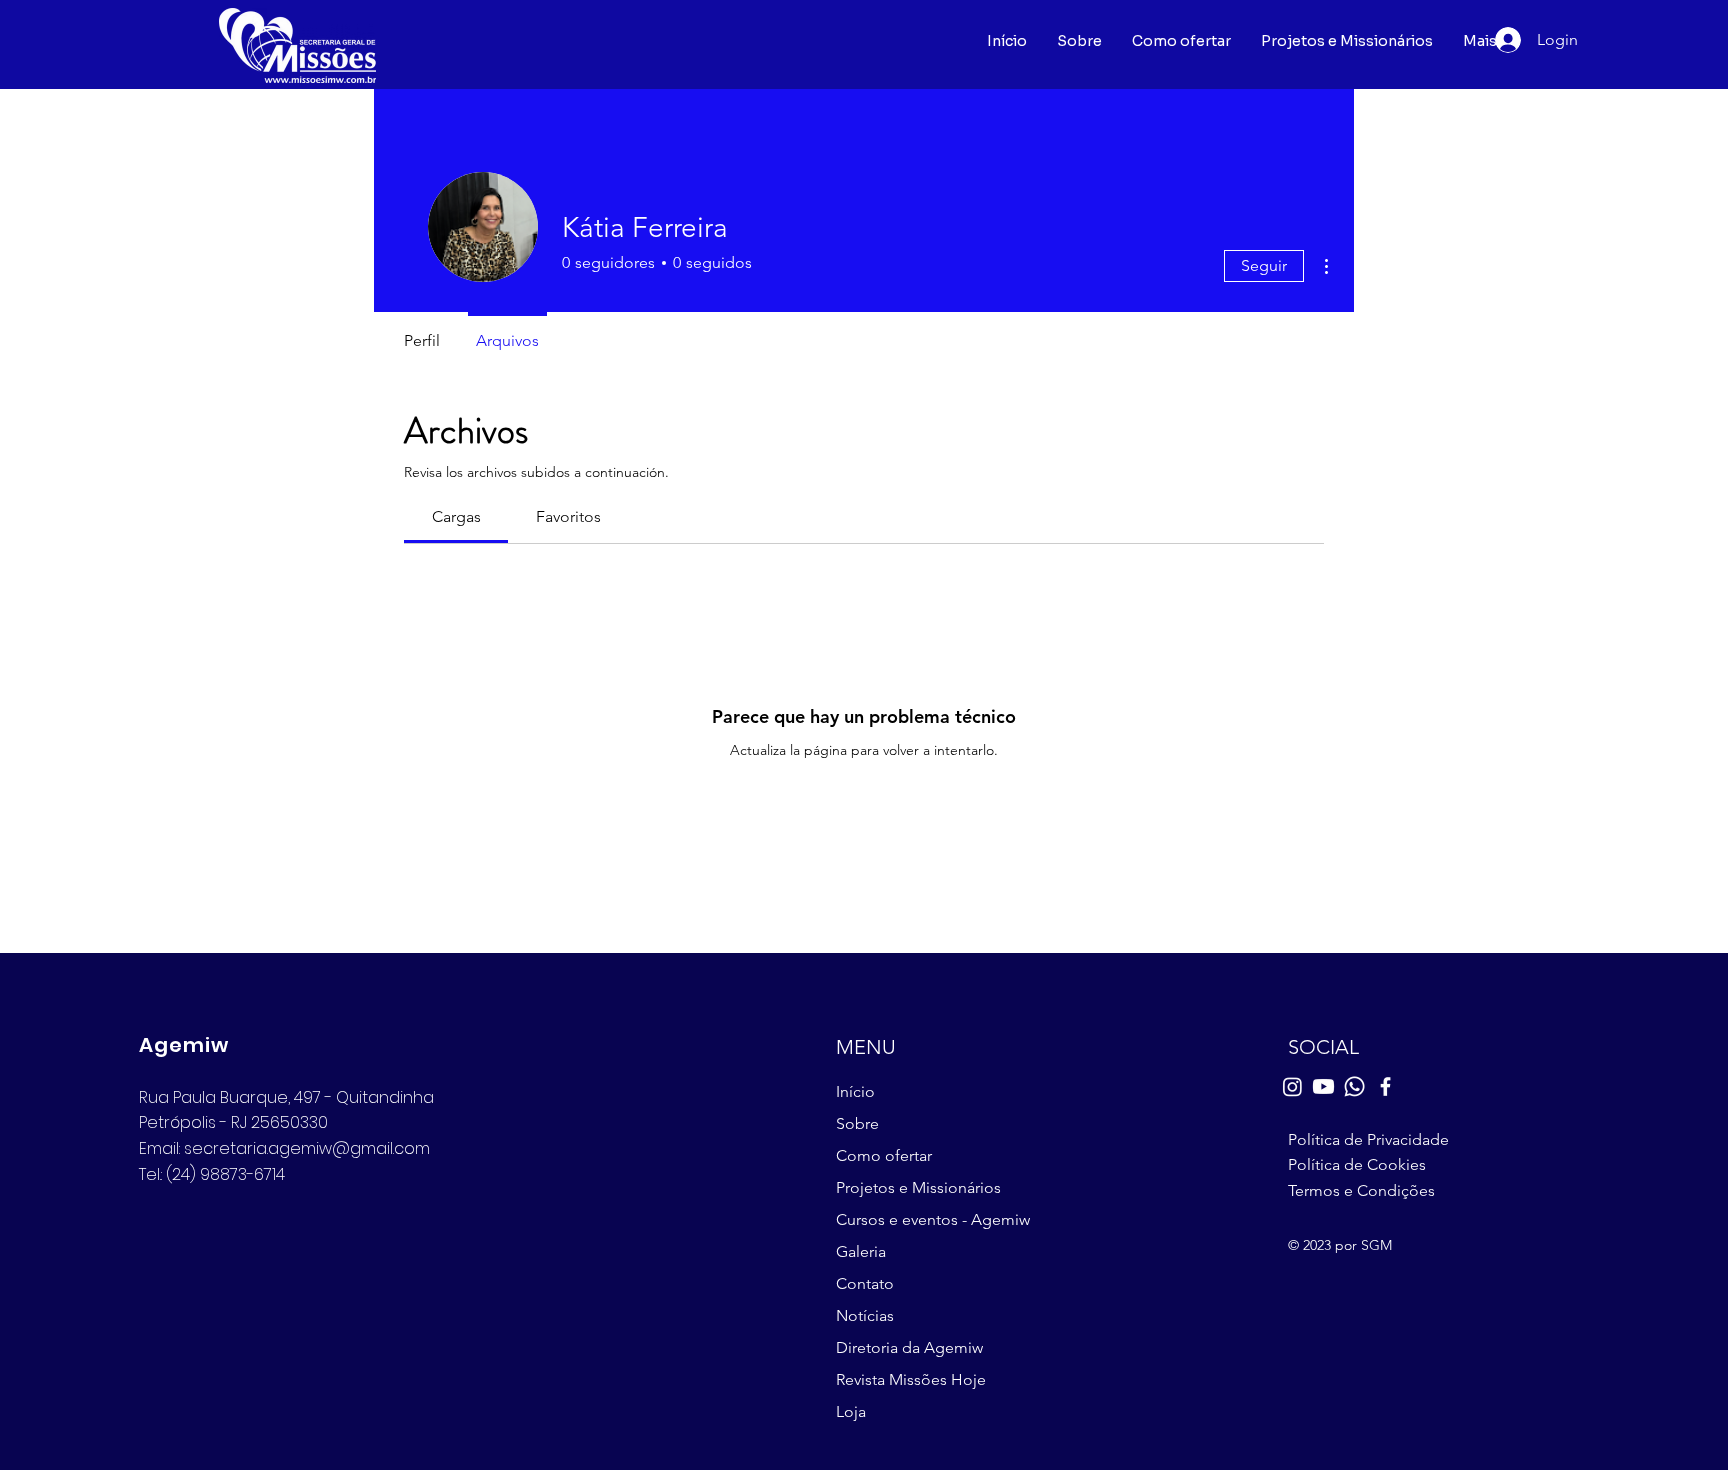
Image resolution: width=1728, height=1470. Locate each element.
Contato (865, 1283)
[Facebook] (1385, 1086)
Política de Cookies (1357, 1164)
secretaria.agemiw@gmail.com (307, 1148)
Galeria (861, 1251)
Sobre (857, 1123)
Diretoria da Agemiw (909, 1347)
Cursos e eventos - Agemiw (929, 1219)
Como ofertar (884, 1155)
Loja (851, 1411)
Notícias (865, 1315)
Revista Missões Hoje (911, 1379)
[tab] (456, 517)
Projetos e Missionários (918, 1187)
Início (855, 1091)
